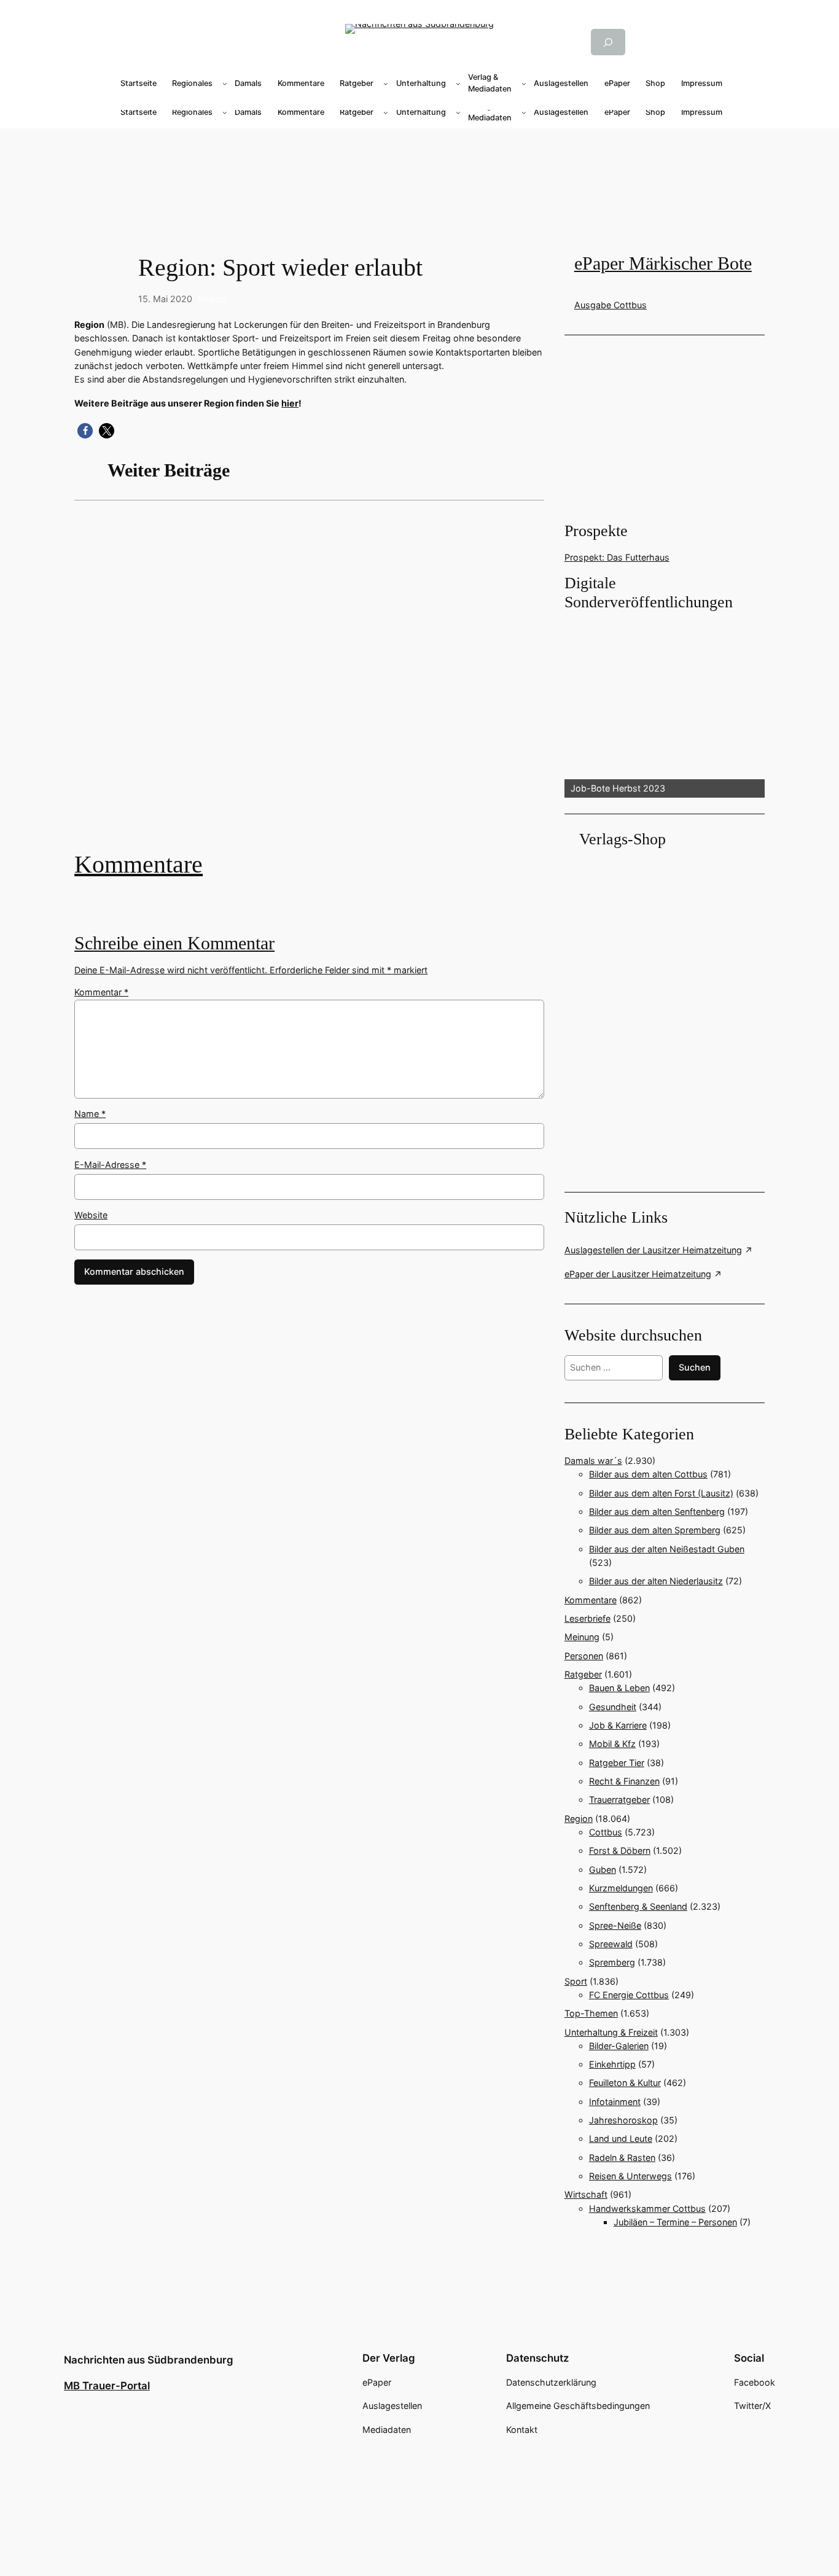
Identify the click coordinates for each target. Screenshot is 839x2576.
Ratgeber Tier (617, 1763)
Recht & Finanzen (624, 1781)
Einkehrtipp (612, 2064)
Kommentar (101, 992)
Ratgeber (583, 1674)
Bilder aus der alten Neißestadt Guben (667, 1549)
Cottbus (606, 1832)
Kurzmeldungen (621, 1888)
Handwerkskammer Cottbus (647, 2208)
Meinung (582, 1637)
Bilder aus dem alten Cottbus (648, 1474)
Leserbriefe (587, 1618)
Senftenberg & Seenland (638, 1906)
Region (212, 299)
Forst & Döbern (620, 1850)
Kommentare (139, 864)
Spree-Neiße (615, 1925)
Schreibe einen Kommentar (174, 943)
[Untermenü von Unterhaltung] (458, 84)
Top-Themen (591, 2013)
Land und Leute (621, 2138)
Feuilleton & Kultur (625, 2083)
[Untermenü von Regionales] (225, 84)
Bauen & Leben (619, 1688)
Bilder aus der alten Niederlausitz (656, 1581)
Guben (603, 1870)
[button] (85, 431)
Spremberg (612, 1962)
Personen (584, 1656)
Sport (576, 1981)
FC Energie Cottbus (629, 1995)
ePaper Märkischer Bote (663, 263)
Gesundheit (613, 1707)
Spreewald (611, 1944)
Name (90, 1114)
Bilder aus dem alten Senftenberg (657, 1512)
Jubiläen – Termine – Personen (675, 2222)
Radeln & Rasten (622, 2158)
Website (91, 1215)
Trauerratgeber (619, 1800)
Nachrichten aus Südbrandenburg (149, 2360)
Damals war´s (593, 1461)
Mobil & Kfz (612, 1744)
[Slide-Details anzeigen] (665, 706)
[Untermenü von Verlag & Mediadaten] (524, 84)
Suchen (695, 1367)
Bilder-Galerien (619, 2046)
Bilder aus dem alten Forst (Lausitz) (661, 1493)
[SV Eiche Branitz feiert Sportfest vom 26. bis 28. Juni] (309, 685)
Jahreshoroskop (623, 2120)
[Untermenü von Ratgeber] (386, 84)
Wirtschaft (586, 2194)
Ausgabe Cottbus (611, 305)
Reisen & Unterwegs (630, 2176)
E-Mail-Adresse (110, 1165)
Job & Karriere (618, 1725)
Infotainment (615, 2102)
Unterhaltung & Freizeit (611, 2032)
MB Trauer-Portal (107, 2386)
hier (290, 403)
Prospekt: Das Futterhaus (617, 557)
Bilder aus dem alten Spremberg (655, 1530)
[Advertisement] (316, 685)
